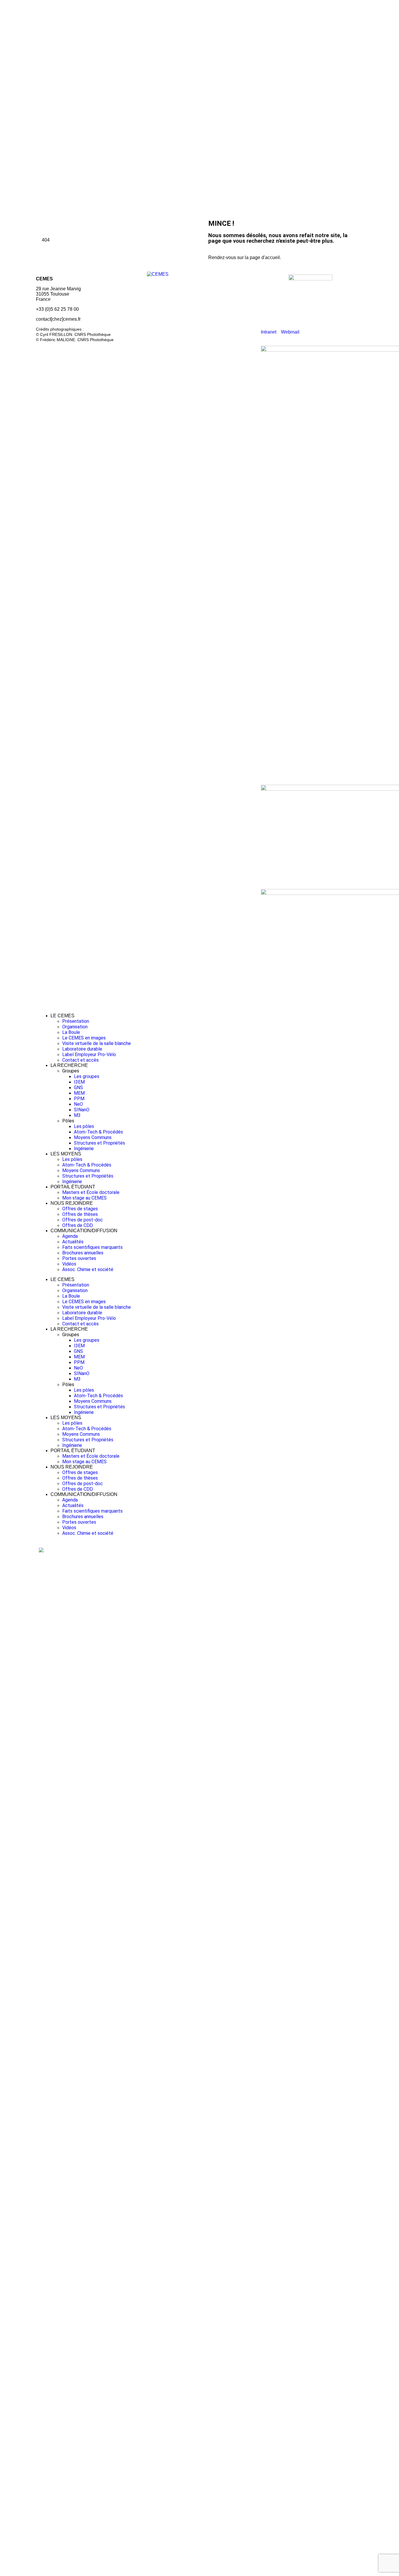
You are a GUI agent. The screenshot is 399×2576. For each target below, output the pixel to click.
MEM (79, 1093)
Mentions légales (54, 349)
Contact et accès (80, 1060)
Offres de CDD (78, 1225)
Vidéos (69, 1264)
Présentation (76, 1021)
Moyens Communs (93, 1137)
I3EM (79, 1082)
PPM (79, 1099)
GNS (78, 1087)
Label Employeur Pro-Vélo (89, 1054)
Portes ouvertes (79, 1258)
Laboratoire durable (82, 1049)
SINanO (82, 1110)
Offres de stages (80, 1209)
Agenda (70, 1236)
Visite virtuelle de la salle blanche (97, 1043)
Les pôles (84, 1126)
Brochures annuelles (83, 1253)
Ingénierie (84, 1149)
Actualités (73, 1242)
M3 (77, 1115)
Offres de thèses (80, 1214)
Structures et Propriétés (99, 1143)
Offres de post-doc (83, 1220)
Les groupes (87, 1076)
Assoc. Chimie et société (88, 1269)
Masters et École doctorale (91, 1192)
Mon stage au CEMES (84, 1198)
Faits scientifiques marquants (92, 1247)
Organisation (75, 1027)
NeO (78, 1104)
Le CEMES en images (84, 1038)
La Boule (71, 1032)
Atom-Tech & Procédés (98, 1132)
